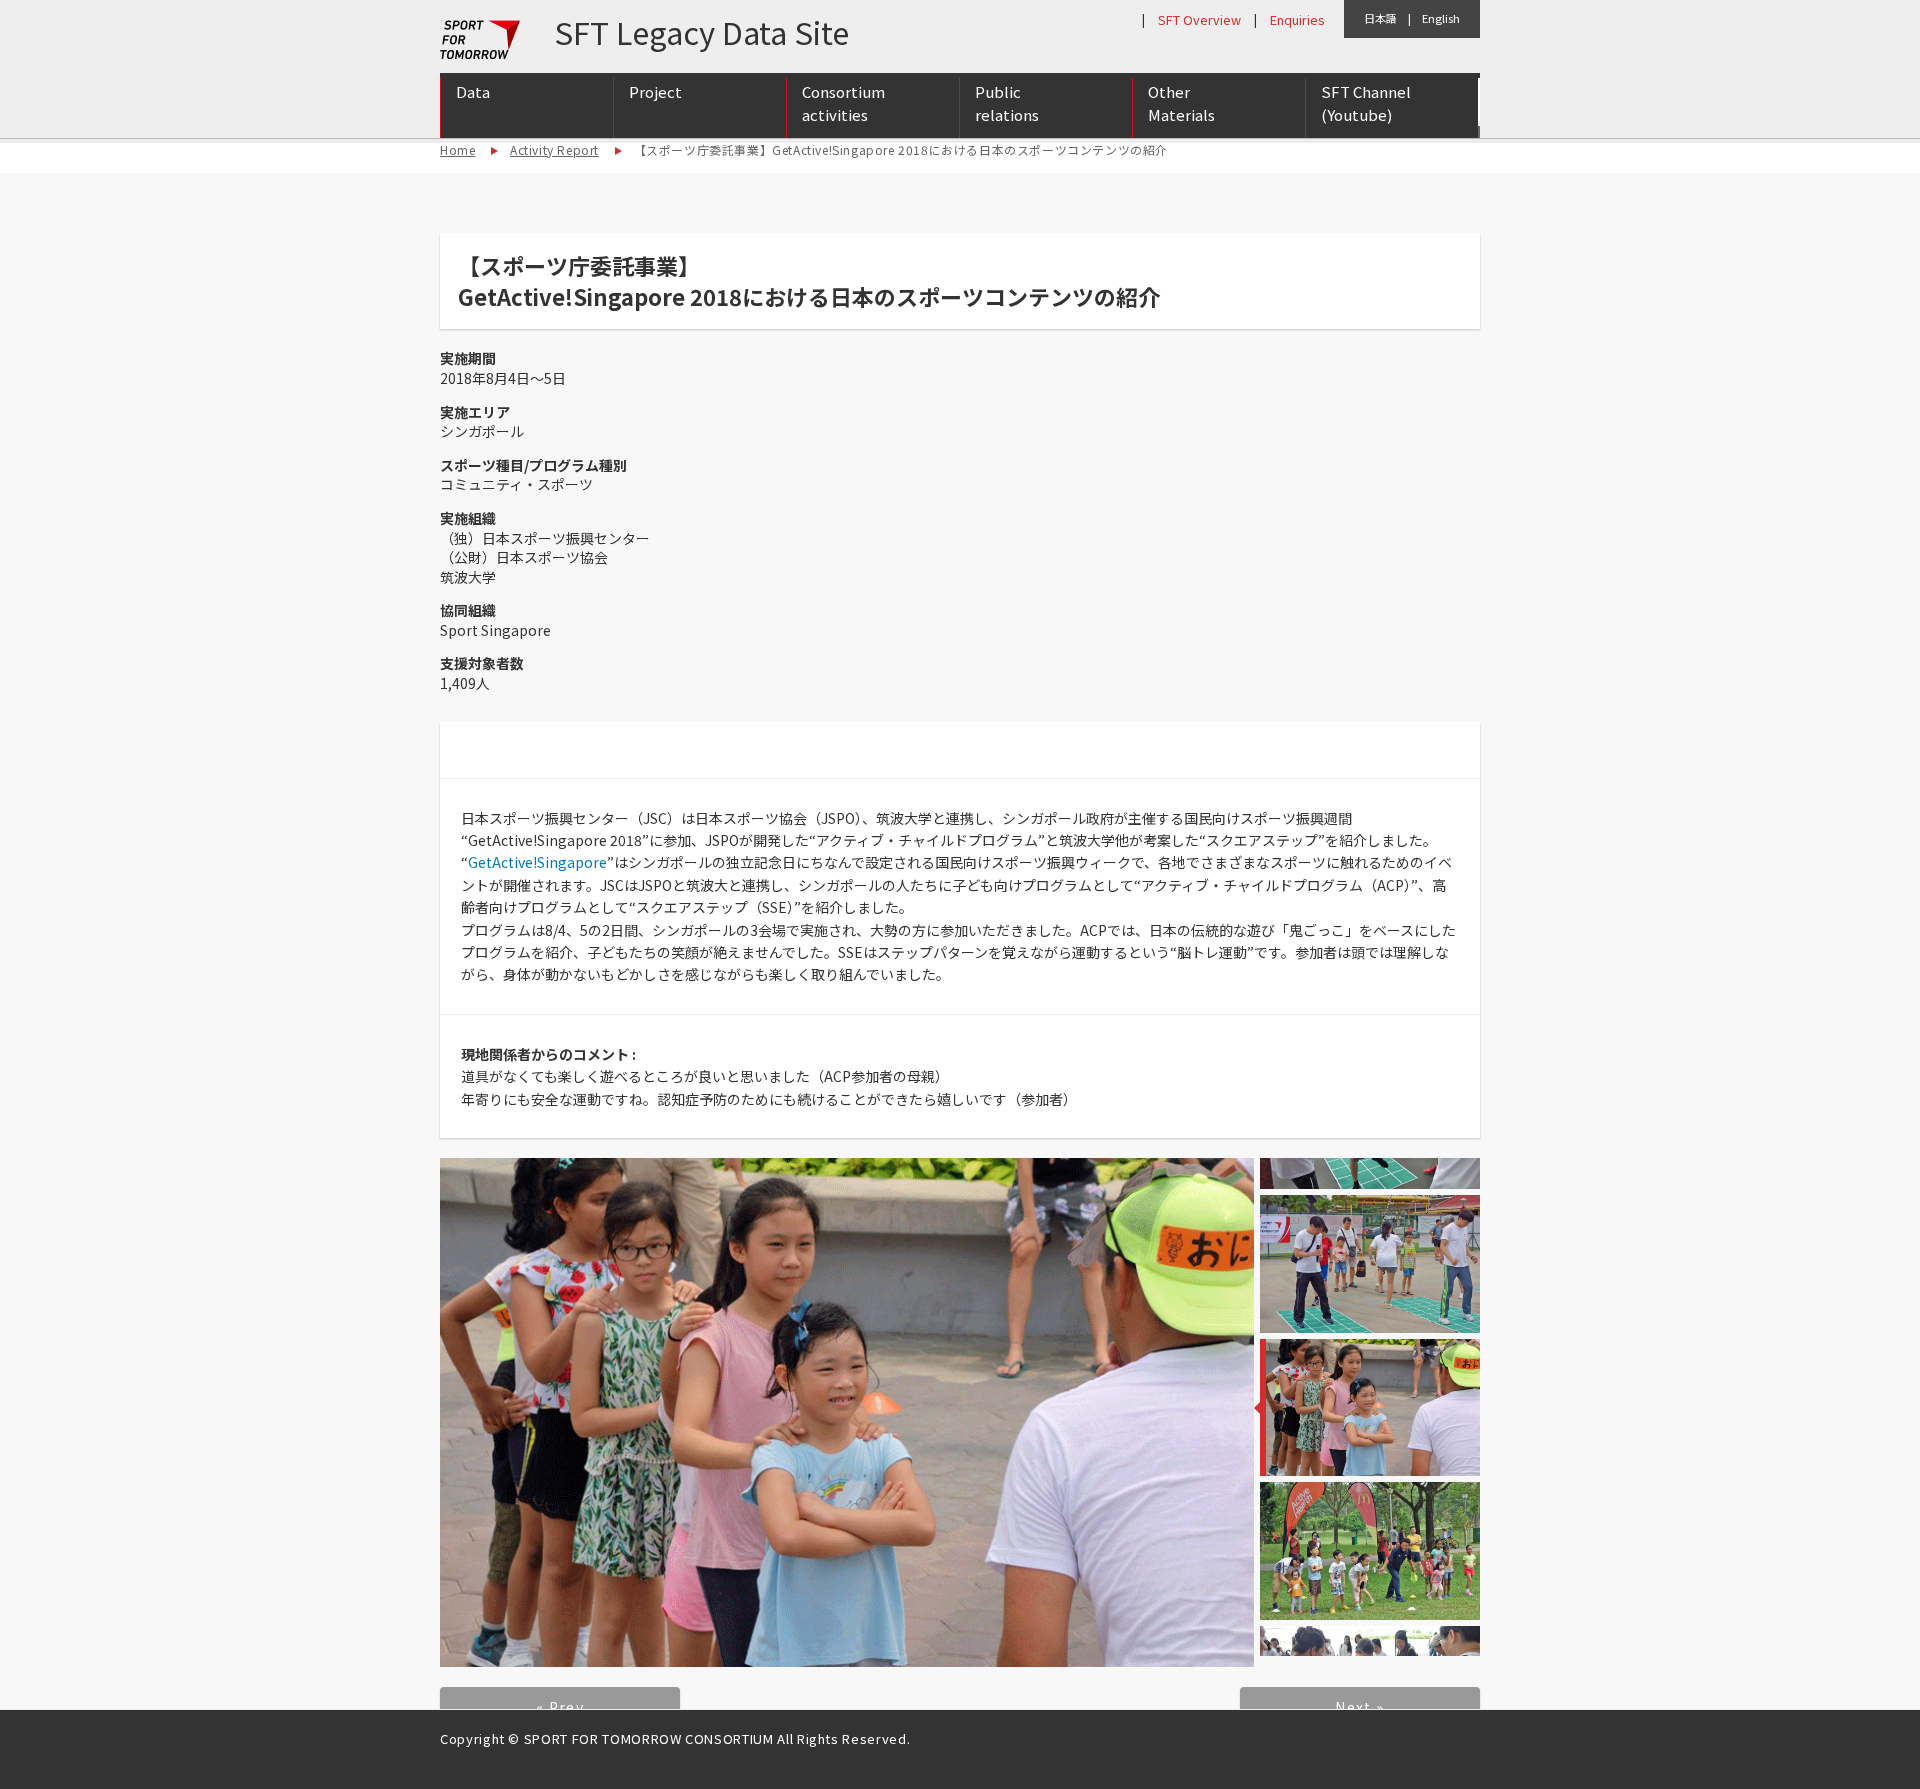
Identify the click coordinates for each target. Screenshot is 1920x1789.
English (1441, 18)
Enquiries (1297, 19)
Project (655, 91)
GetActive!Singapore (537, 862)
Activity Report (554, 149)
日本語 (1380, 18)
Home (457, 149)
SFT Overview (1199, 19)
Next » (1359, 1707)
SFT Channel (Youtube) (1366, 103)
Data (473, 91)
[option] (847, 1412)
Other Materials (1181, 103)
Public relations (1007, 103)
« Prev (560, 1707)
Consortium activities (843, 103)
